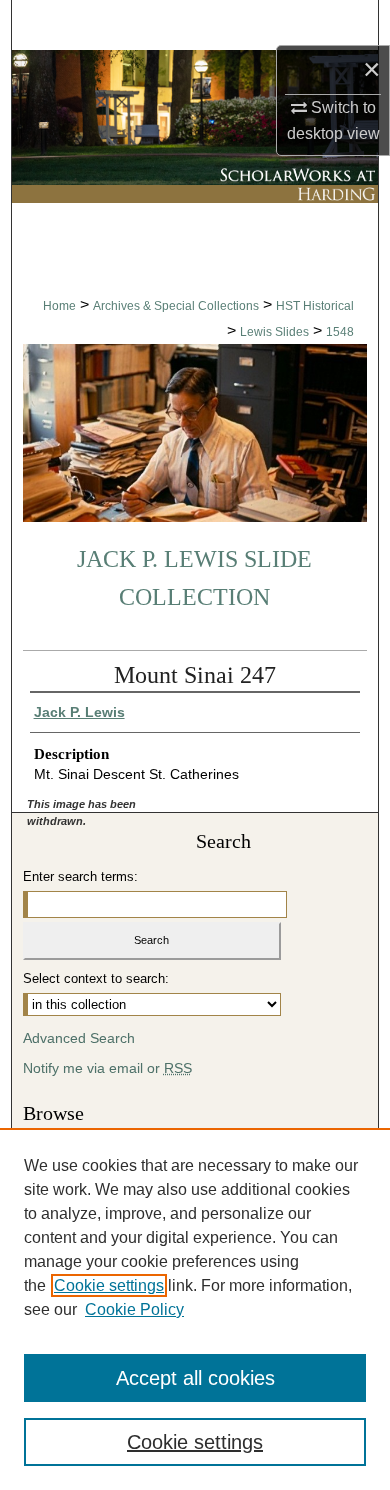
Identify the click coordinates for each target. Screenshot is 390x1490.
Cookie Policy (134, 1309)
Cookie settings (109, 1285)
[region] (195, 1309)
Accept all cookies (195, 1378)
